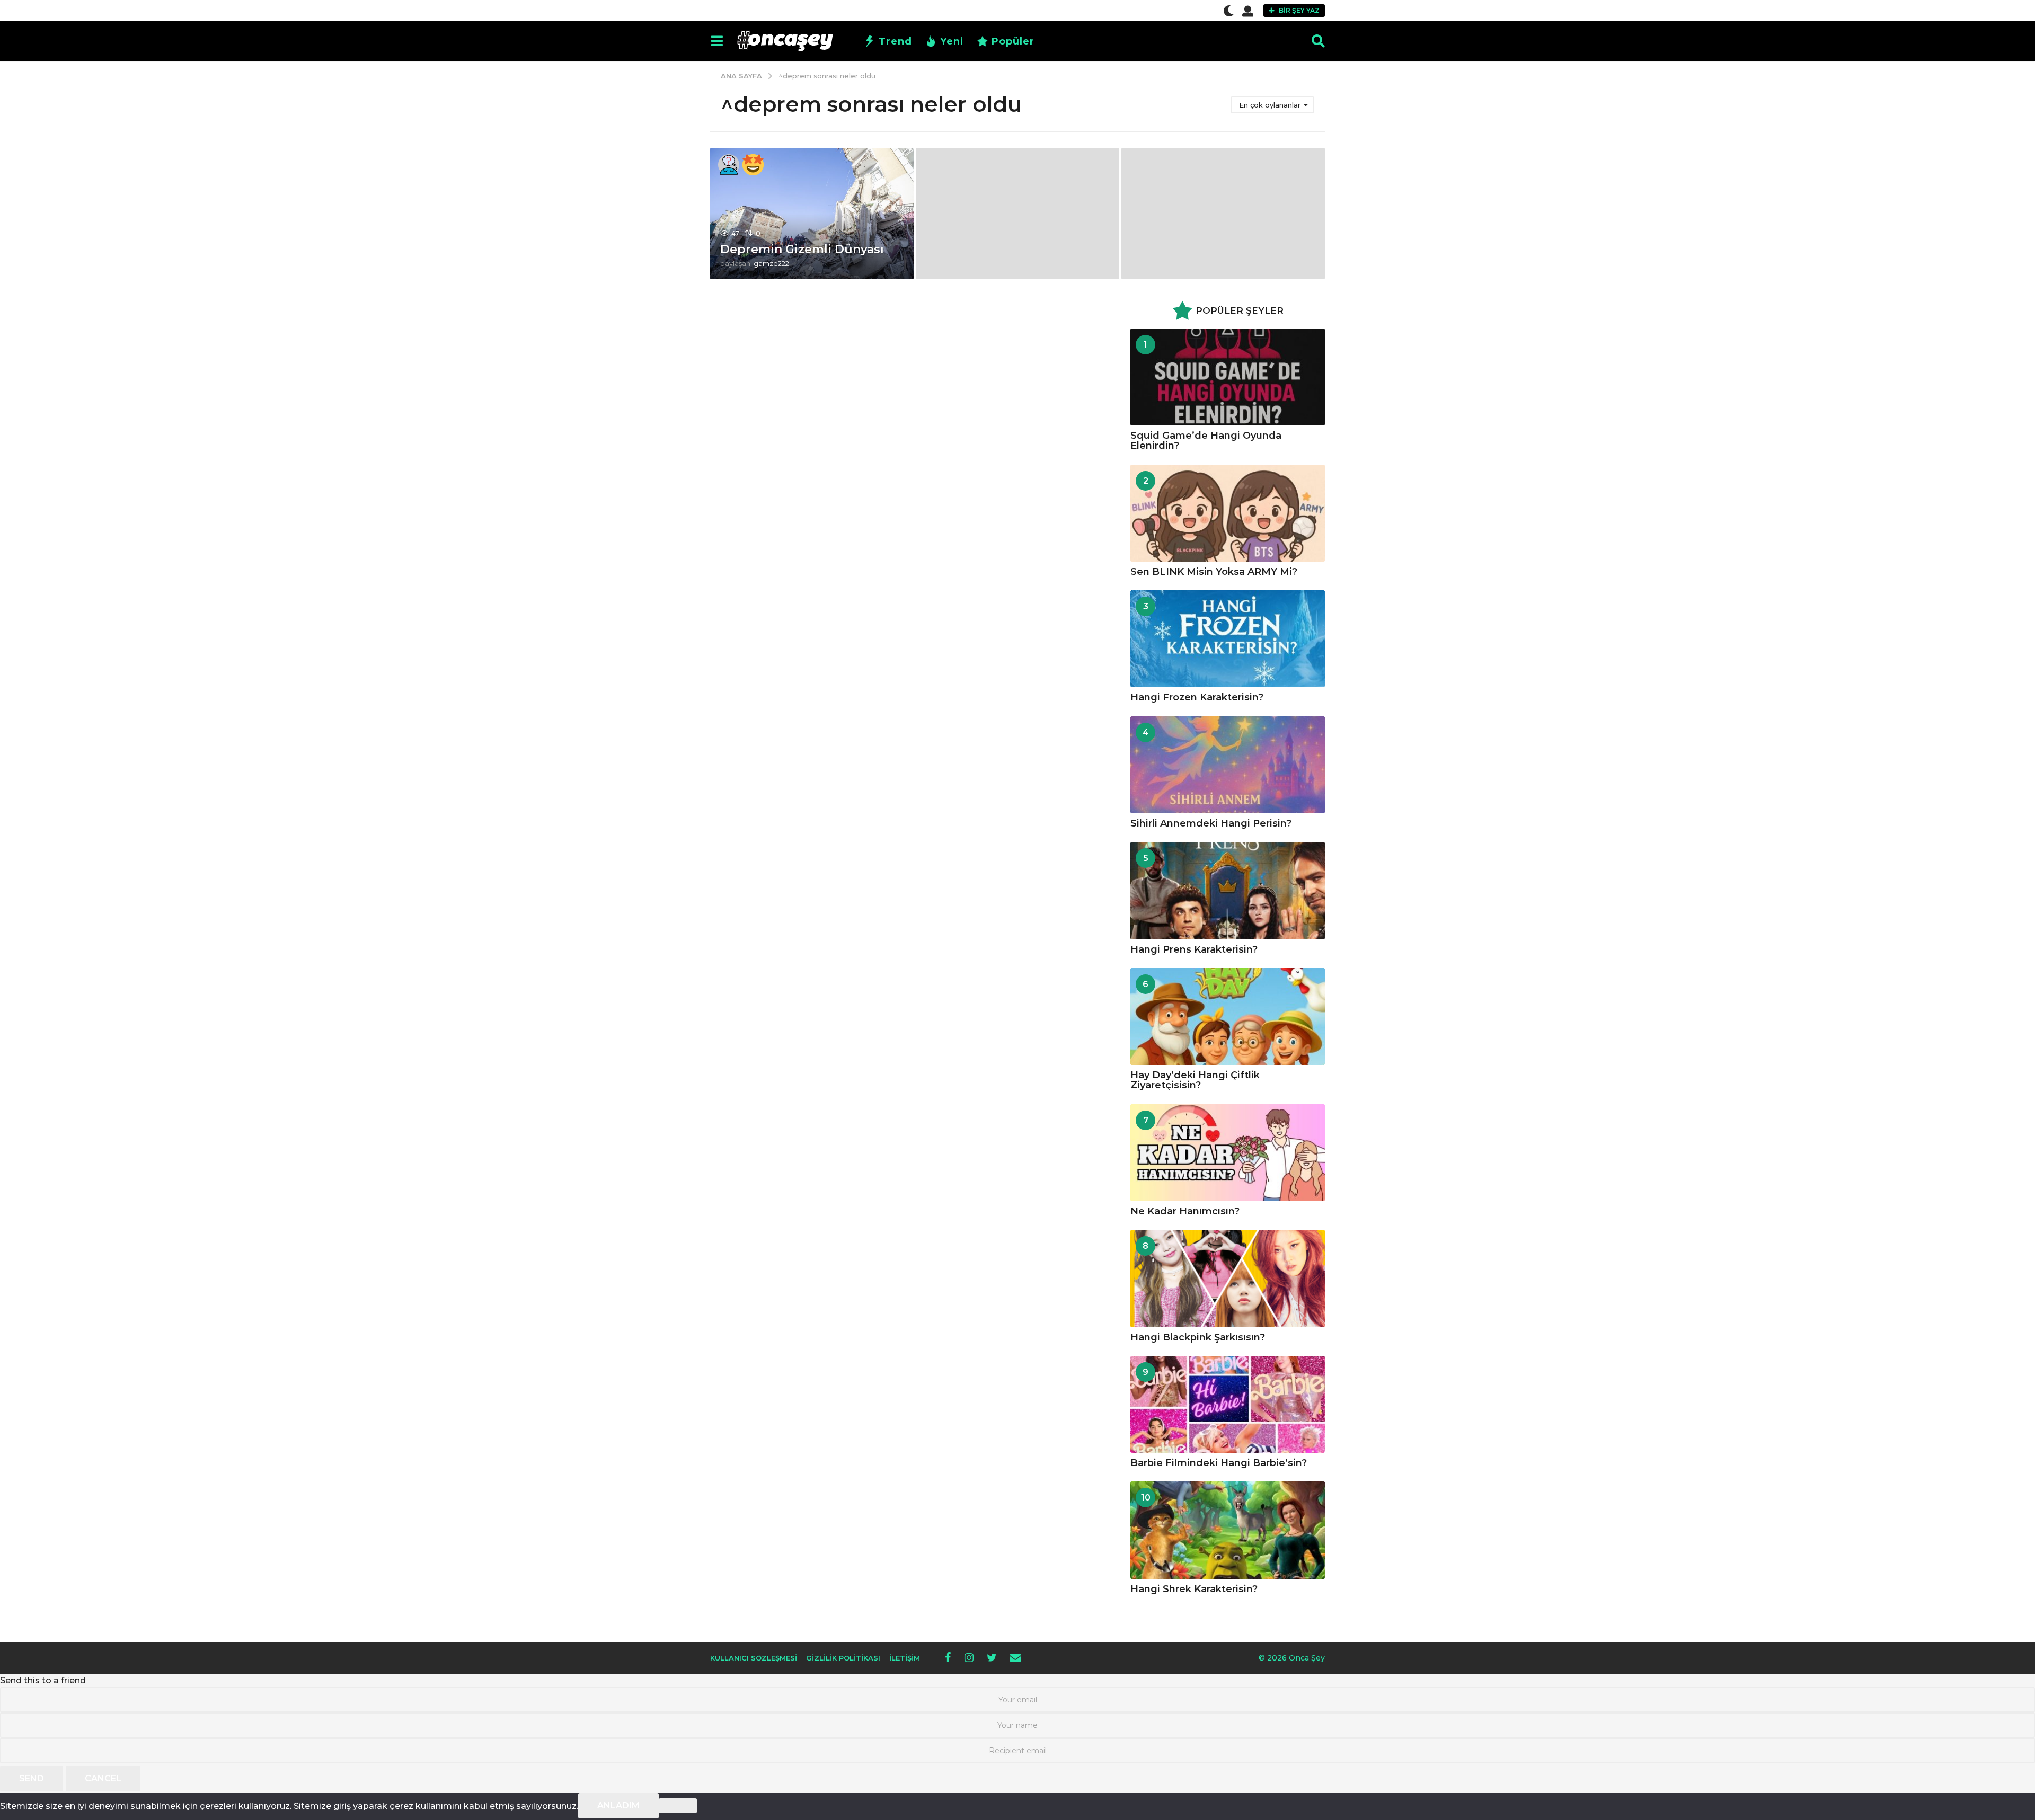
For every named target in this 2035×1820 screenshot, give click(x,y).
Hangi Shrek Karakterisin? (1194, 1589)
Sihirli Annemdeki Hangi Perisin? (1211, 823)
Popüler (1013, 41)
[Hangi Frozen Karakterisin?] (1228, 639)
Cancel (103, 1778)
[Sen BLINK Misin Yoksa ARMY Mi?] (1228, 513)
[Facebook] (948, 1657)
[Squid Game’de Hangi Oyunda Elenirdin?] (1228, 377)
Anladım (618, 1805)
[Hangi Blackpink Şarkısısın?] (1228, 1278)
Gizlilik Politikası (843, 1658)
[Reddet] (678, 1806)
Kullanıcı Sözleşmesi (754, 1658)
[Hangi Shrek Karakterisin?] (1228, 1530)
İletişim (905, 1658)
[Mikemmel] (753, 165)
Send (32, 1778)
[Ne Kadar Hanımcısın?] (1228, 1153)
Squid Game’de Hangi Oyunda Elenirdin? (1206, 441)
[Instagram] (969, 1657)
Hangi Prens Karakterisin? (1194, 949)
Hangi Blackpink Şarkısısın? (1198, 1337)
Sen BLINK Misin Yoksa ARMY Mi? (1214, 572)
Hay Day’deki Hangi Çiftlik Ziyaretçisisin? (1195, 1080)
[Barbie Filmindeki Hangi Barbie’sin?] (1228, 1404)
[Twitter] (992, 1657)
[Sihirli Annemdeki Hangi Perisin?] (1228, 765)
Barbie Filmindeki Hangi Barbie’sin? (1219, 1463)
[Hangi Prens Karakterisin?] (1228, 890)
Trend (895, 41)
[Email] (1015, 1657)
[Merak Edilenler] (729, 165)
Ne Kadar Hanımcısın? (1185, 1211)
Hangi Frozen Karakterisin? (1197, 697)
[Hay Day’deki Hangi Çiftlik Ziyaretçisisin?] (1228, 1016)
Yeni (952, 41)
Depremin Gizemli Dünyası (802, 249)
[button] (1229, 11)
